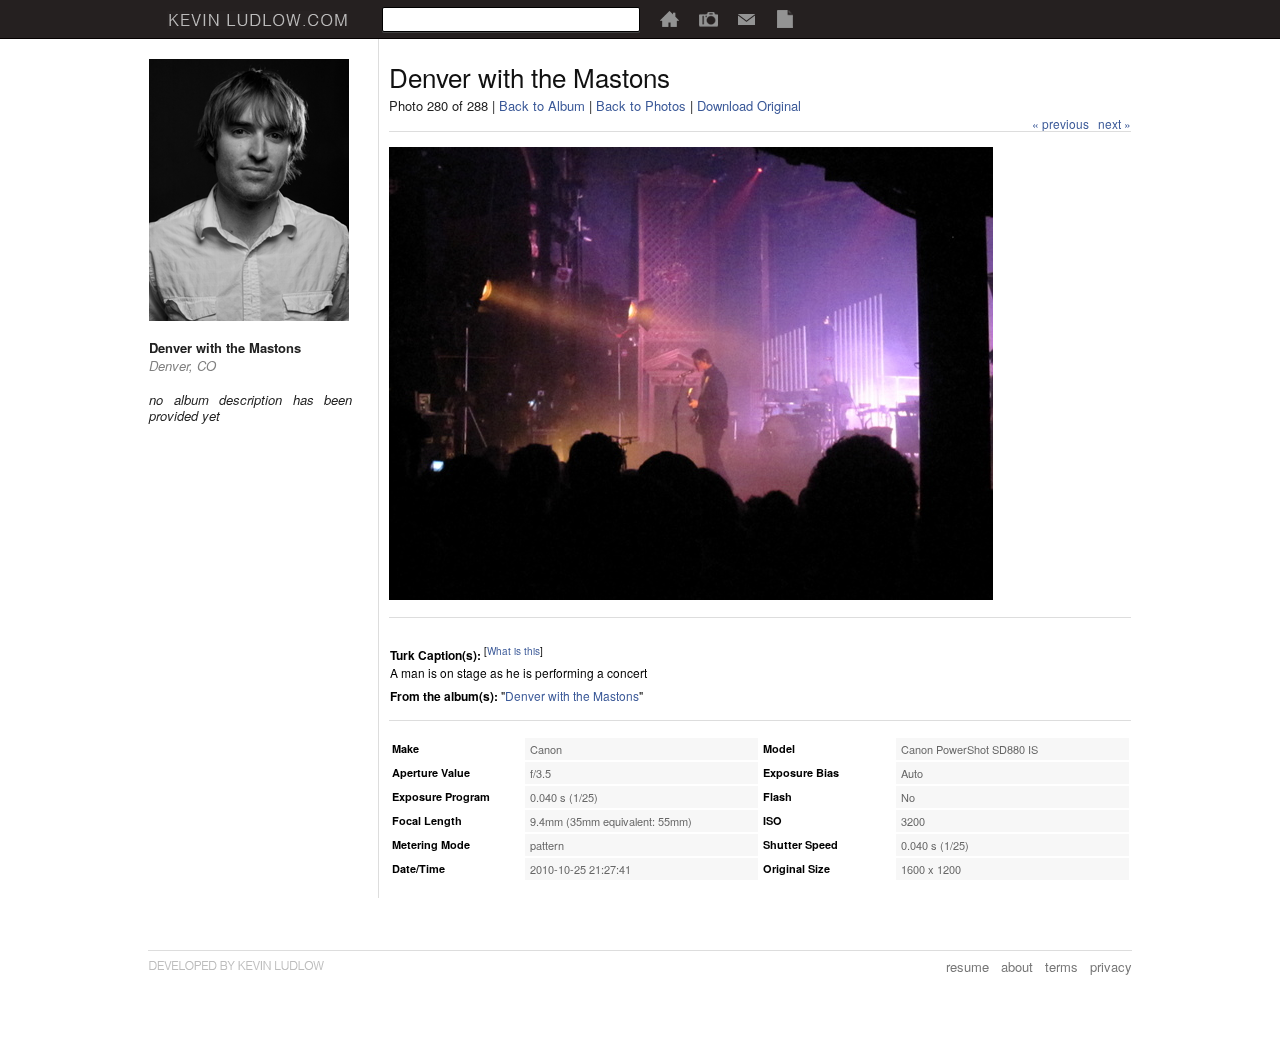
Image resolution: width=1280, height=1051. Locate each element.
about (1017, 966)
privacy (1111, 966)
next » (1114, 123)
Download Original (749, 105)
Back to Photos (641, 105)
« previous (1060, 123)
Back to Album (542, 105)
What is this (513, 651)
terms (1061, 966)
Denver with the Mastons (572, 695)
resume (967, 966)
